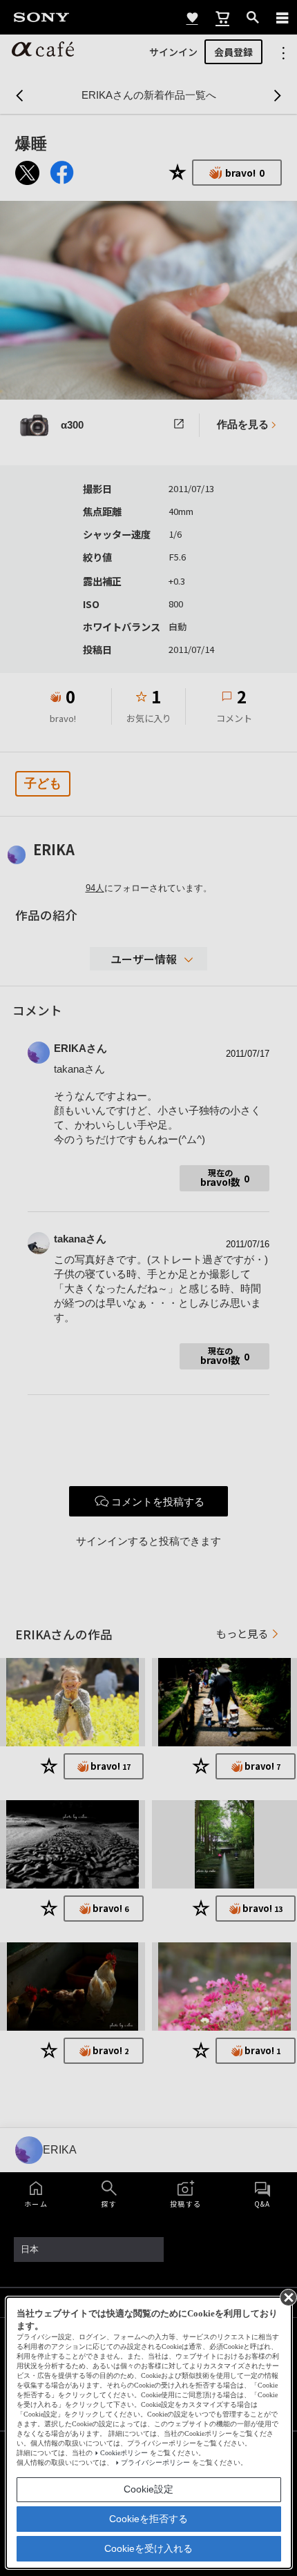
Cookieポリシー (124, 2453)
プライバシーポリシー (155, 2462)
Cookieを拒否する (148, 2519)
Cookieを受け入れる (148, 2548)
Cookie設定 (148, 2489)
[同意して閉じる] (287, 2296)
